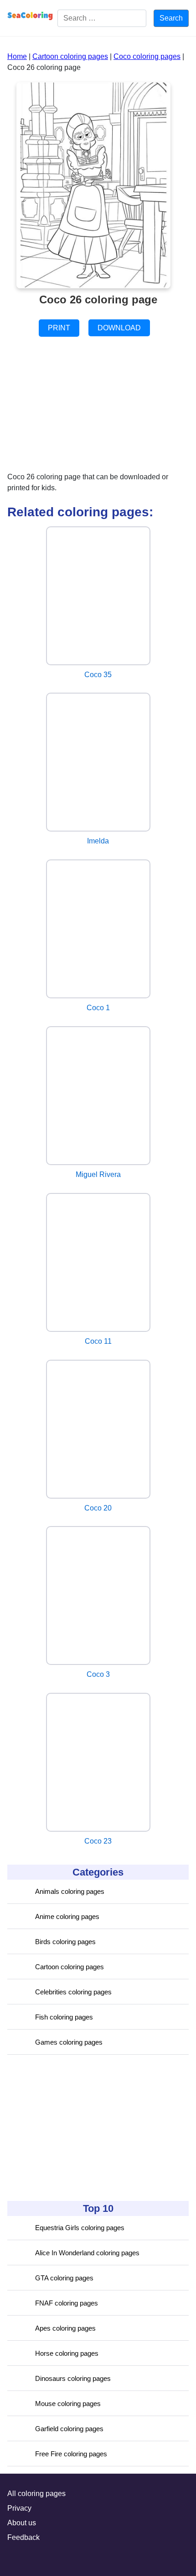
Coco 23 (98, 1841)
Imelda (98, 841)
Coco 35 (98, 675)
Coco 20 (98, 1508)
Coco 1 (98, 1008)
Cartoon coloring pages (70, 1967)
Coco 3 (98, 1674)
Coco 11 (98, 1341)
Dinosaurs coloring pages (73, 2378)
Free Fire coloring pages (71, 2454)
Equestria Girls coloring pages (80, 2228)
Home (17, 56)
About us (22, 2523)
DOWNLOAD (119, 328)
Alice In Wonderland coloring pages (87, 2253)
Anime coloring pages (67, 1916)
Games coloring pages (69, 2042)
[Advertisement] (76, 2128)
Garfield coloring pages (69, 2429)
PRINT (59, 328)
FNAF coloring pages (67, 2303)
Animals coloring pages (70, 1891)
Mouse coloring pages (68, 2404)
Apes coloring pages (65, 2328)
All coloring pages (36, 2494)
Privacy (19, 2508)
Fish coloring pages (64, 2017)
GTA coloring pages (64, 2278)
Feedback (23, 2537)
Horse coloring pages (67, 2353)
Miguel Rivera (98, 1174)
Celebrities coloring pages (73, 1992)
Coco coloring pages (147, 56)
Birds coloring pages (65, 1942)
